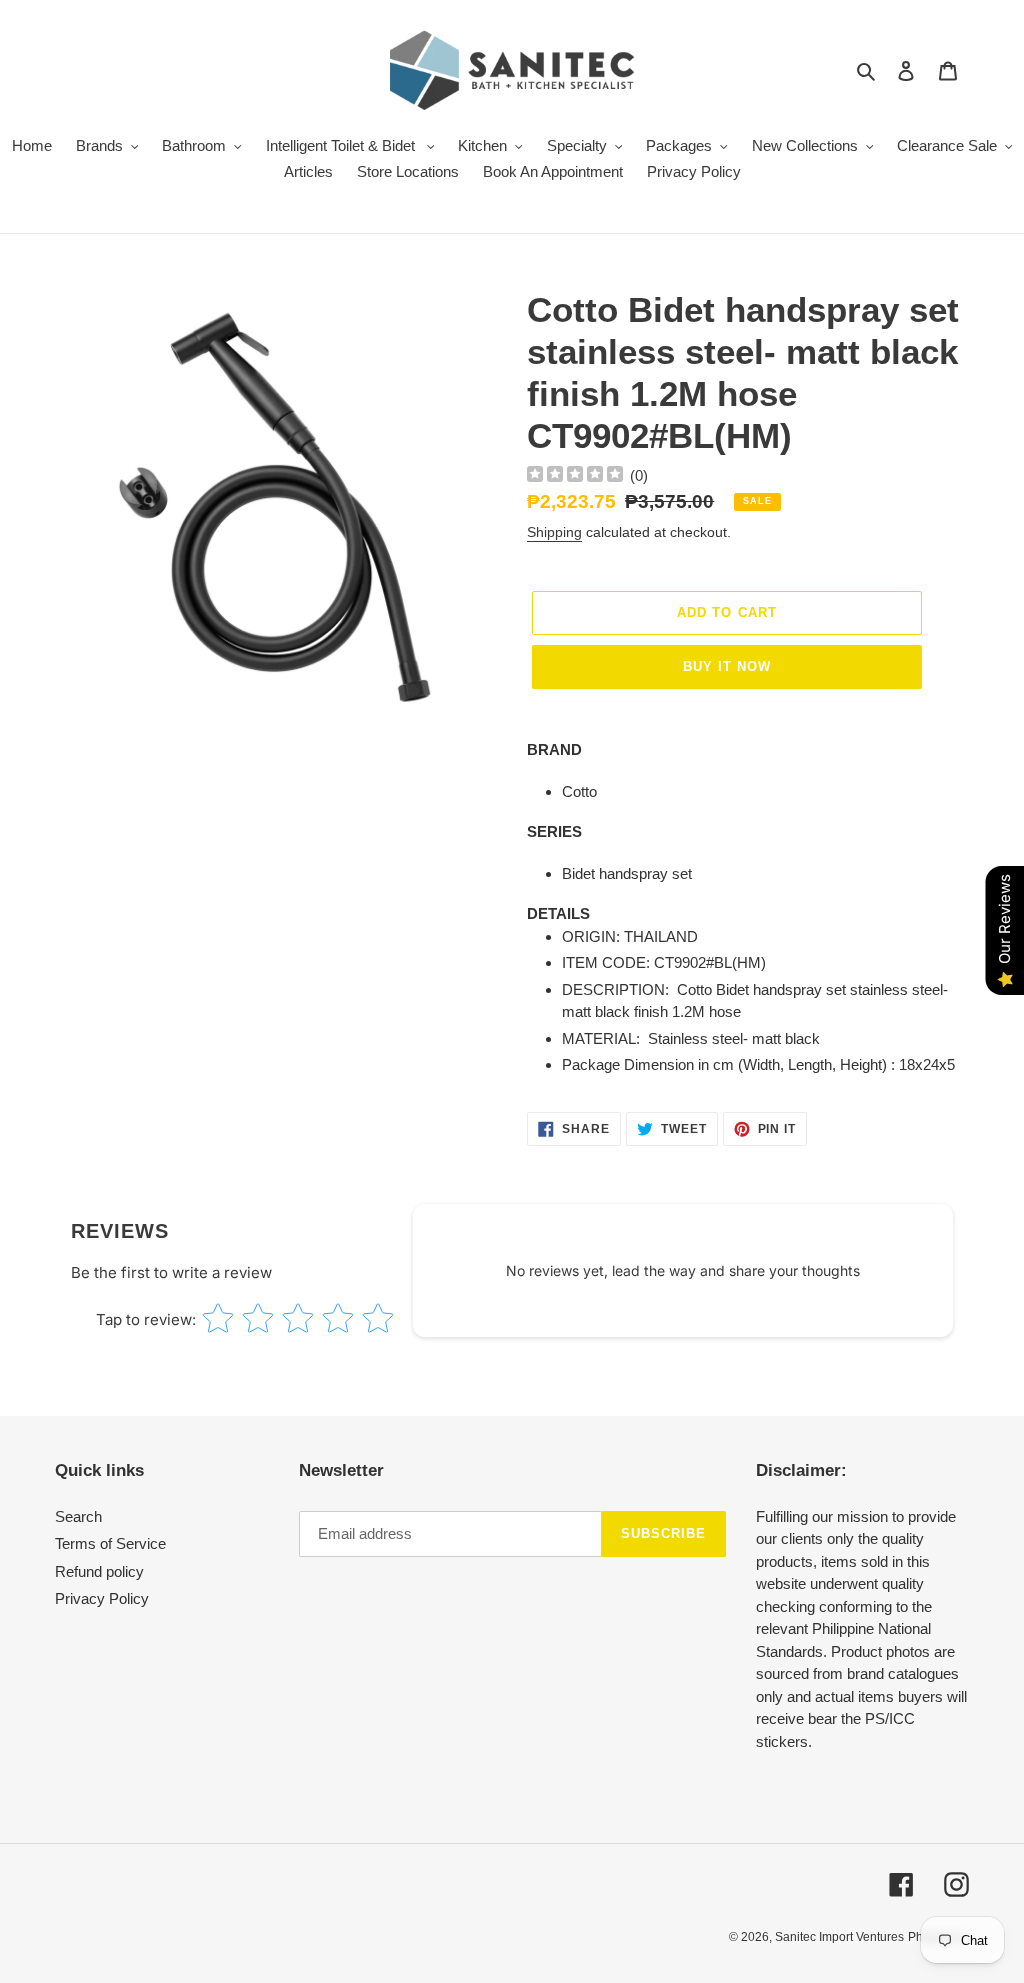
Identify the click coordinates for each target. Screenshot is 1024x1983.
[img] (575, 476)
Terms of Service (110, 1543)
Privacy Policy (102, 1598)
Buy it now (727, 666)
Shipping (554, 532)
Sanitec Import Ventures (839, 1937)
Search (78, 1516)
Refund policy (99, 1571)
